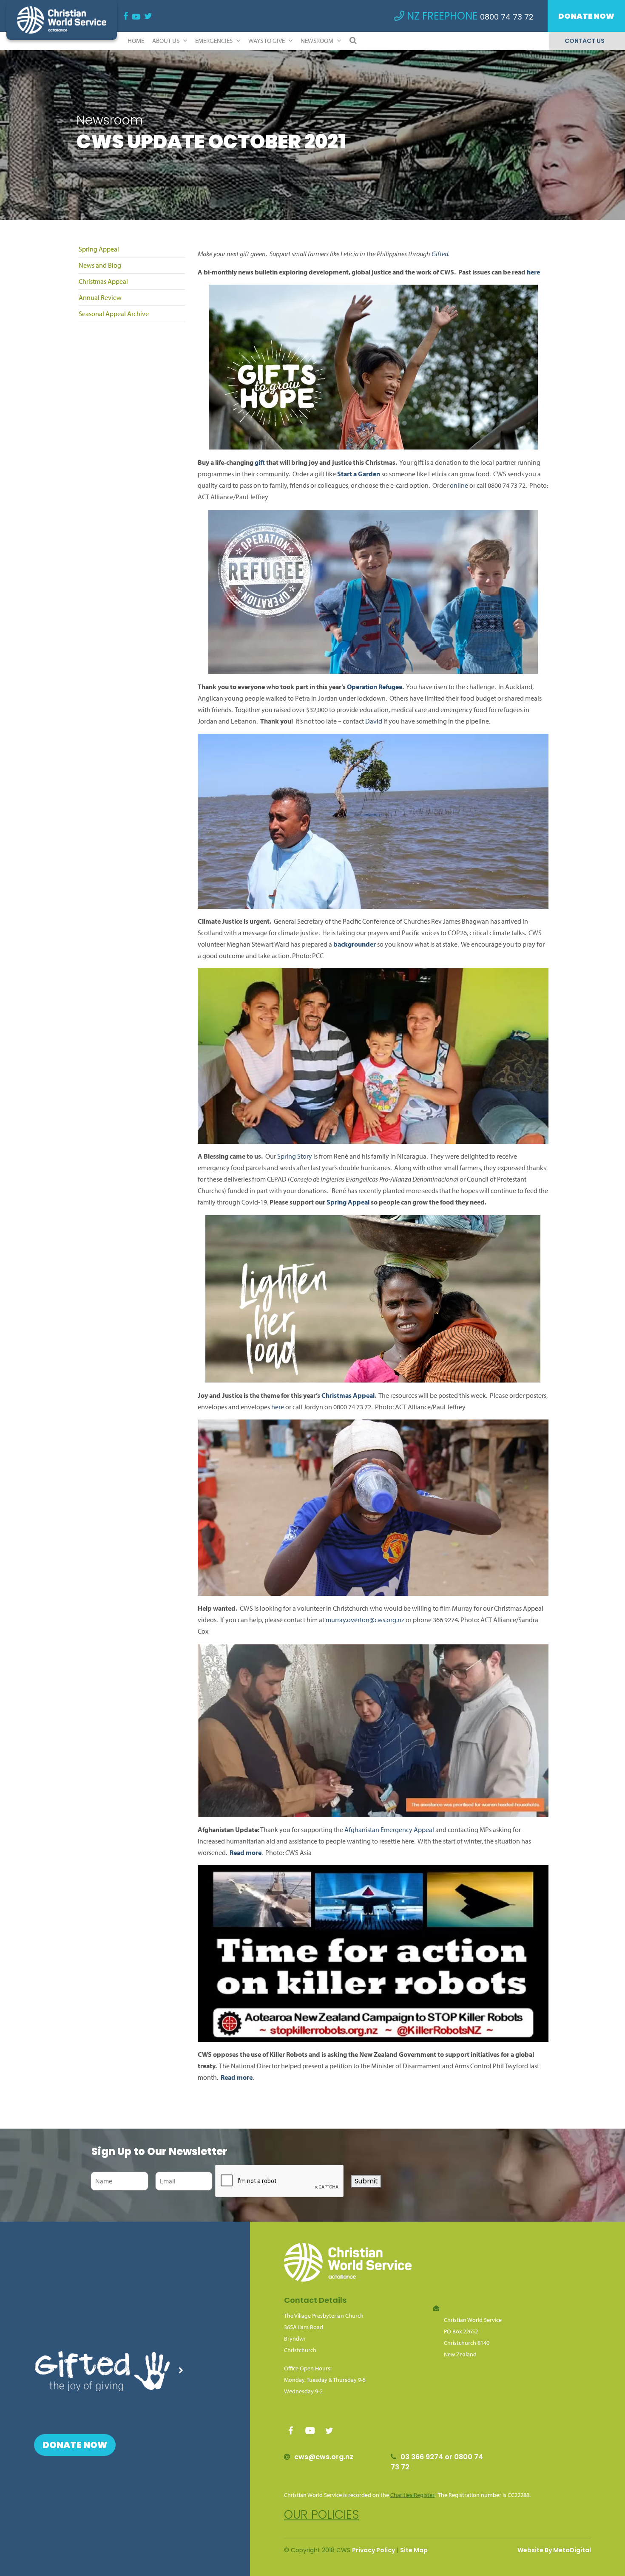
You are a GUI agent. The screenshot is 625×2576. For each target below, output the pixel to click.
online (459, 485)
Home (136, 41)
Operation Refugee (375, 687)
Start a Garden (359, 474)
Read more (237, 2077)
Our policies (322, 2515)
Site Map (414, 2550)
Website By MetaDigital (554, 2550)
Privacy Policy (374, 2550)
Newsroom (318, 41)
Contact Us (585, 41)
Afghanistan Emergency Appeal (389, 1829)
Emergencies (214, 41)
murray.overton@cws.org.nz (365, 1620)
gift (260, 462)
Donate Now (586, 16)
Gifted (440, 254)
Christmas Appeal (103, 281)
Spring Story (295, 1156)
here (533, 272)
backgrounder (355, 944)
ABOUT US (166, 41)
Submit (366, 2181)
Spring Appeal (99, 249)
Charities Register (412, 2495)
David (374, 721)
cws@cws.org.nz (324, 2457)
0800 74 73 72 (507, 17)
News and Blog (100, 265)
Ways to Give (267, 41)
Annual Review (100, 297)
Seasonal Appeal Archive (114, 314)
